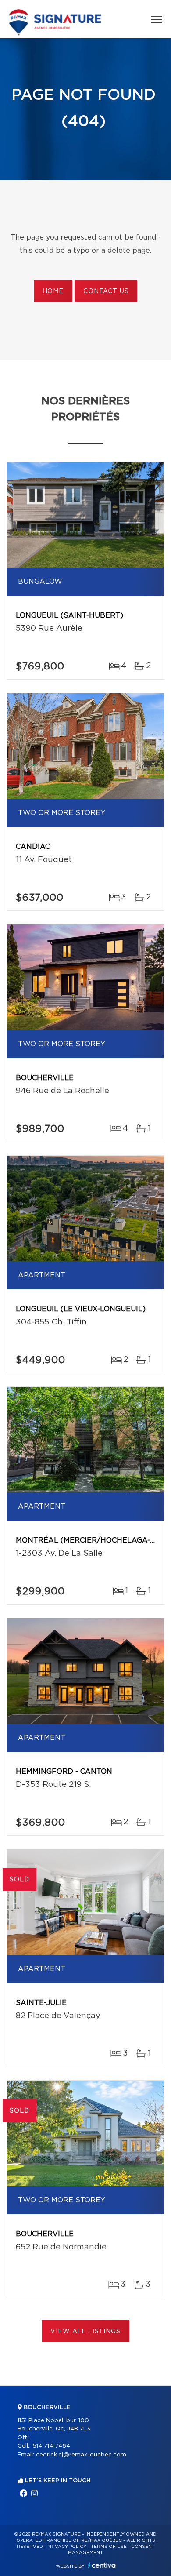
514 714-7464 (51, 2446)
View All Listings (85, 2332)
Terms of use (109, 2547)
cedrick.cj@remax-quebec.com (81, 2455)
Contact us (106, 291)
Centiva (102, 2565)
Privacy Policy (67, 2547)
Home (53, 291)
